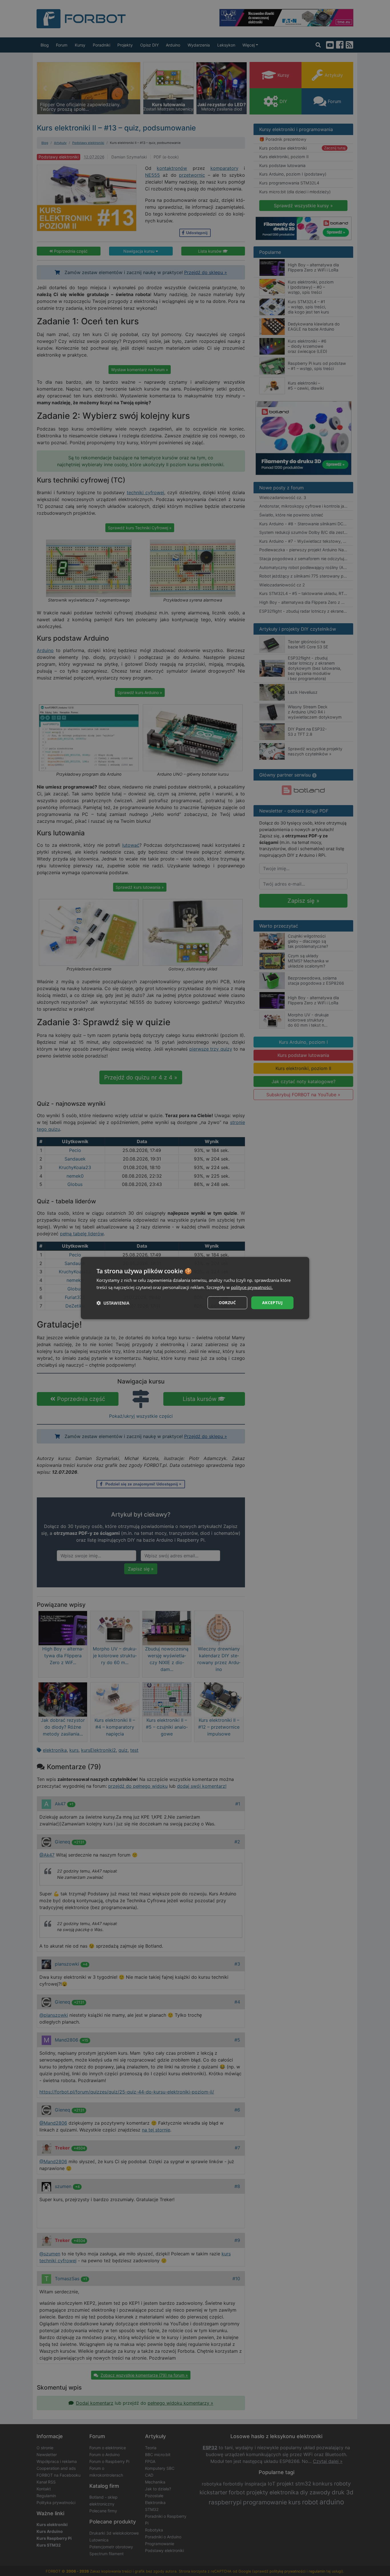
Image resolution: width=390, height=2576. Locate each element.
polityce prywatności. (252, 1287)
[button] (113, 1303)
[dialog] (195, 1288)
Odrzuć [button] (227, 1303)
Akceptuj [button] (272, 1303)
